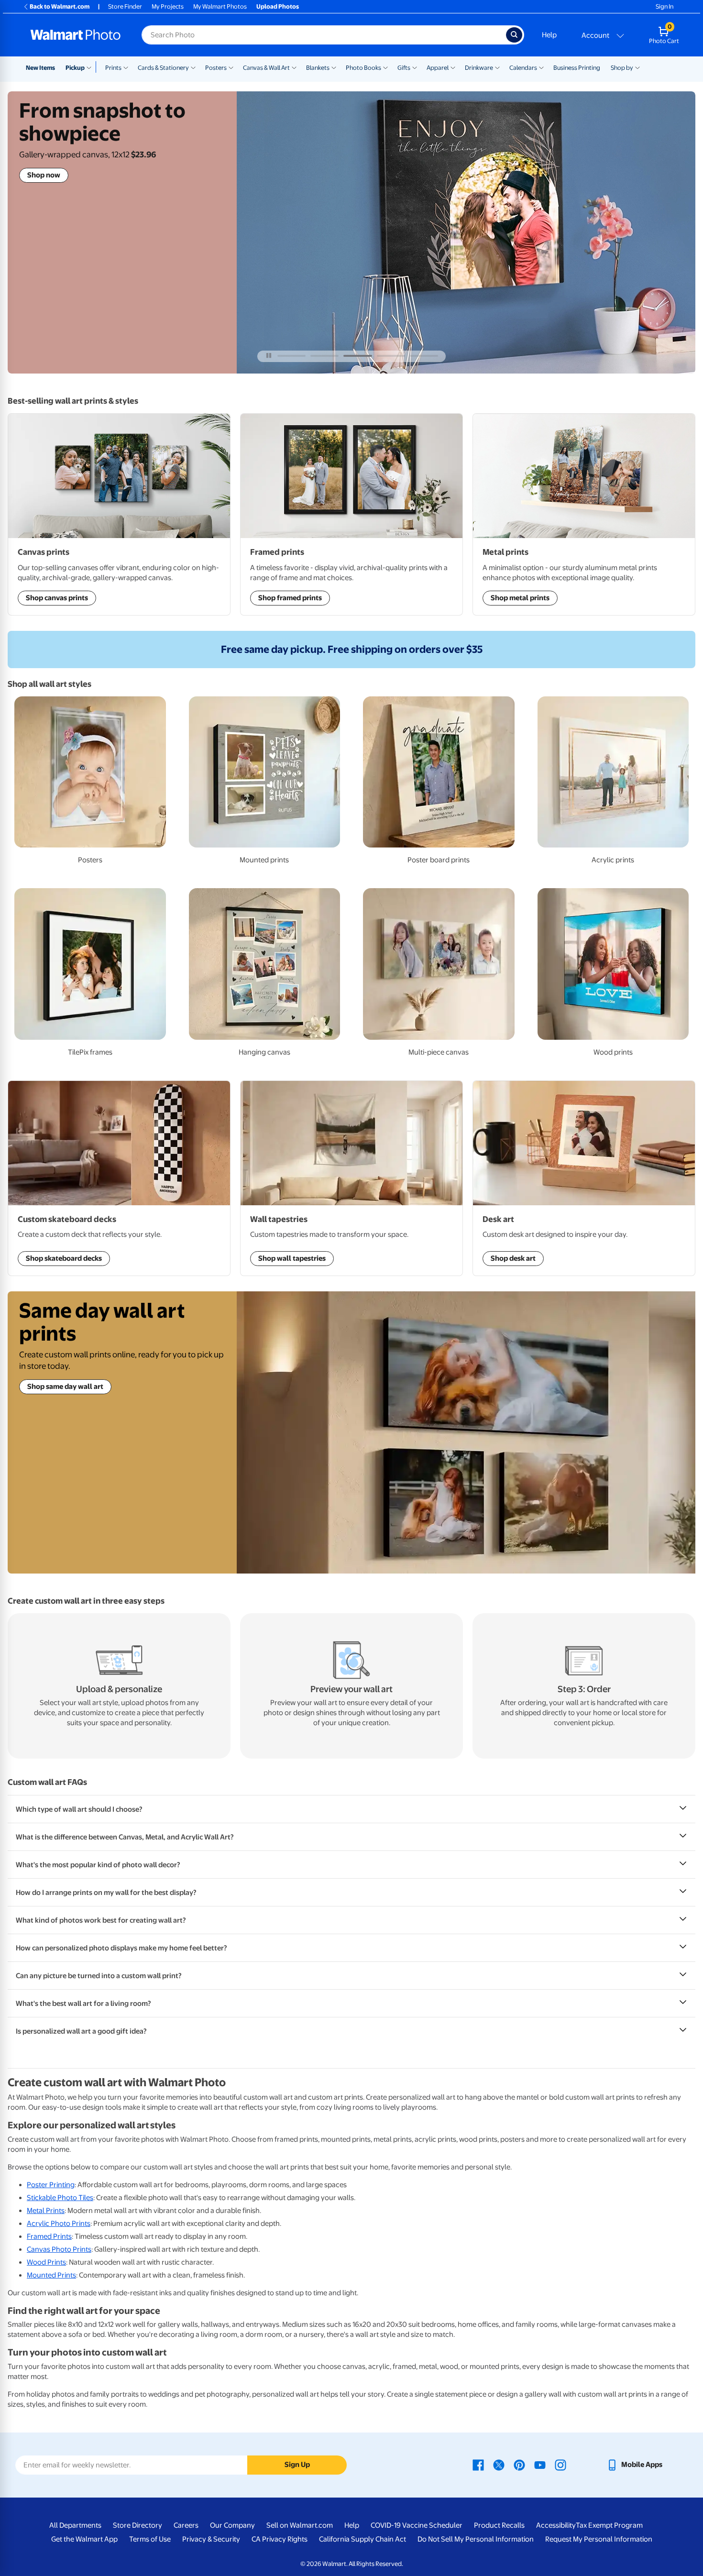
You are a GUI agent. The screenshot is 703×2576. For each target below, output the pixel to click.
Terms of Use (150, 2539)
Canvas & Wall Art (266, 68)
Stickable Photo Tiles (60, 2198)
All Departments (75, 2525)
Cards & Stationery (163, 68)
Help (549, 35)
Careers (186, 2525)
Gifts (404, 68)
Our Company (232, 2525)
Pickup (75, 68)
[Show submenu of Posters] (231, 67)
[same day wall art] (466, 1432)
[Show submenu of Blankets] (334, 67)
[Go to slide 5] (424, 356)
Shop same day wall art (65, 1387)
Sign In (665, 6)
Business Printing (577, 68)
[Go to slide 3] (357, 356)
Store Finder (125, 6)
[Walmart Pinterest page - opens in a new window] (519, 2465)
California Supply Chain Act (362, 2539)
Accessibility (556, 2525)
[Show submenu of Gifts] (415, 67)
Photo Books (363, 68)
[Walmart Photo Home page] (76, 35)
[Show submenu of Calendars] (541, 67)
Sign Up (297, 2465)
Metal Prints (46, 2211)
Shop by (622, 68)
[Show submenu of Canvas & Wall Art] (294, 67)
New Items (40, 68)
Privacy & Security (211, 2539)
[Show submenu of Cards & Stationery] (193, 67)
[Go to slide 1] (291, 356)
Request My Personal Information (599, 2539)
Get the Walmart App (84, 2539)
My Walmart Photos (220, 6)
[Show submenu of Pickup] (91, 67)
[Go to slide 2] (324, 356)
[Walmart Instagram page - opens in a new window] (560, 2465)
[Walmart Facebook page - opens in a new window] (478, 2465)
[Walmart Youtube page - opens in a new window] (540, 2465)
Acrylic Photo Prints (59, 2224)
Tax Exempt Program (609, 2525)
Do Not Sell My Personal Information (476, 2539)
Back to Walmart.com (60, 6)
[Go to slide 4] (391, 356)
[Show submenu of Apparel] (453, 67)
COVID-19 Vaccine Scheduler (417, 2525)
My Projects (168, 6)
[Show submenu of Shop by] (637, 67)
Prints (113, 68)
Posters (216, 68)
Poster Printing (51, 2185)
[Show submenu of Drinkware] (497, 67)
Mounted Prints (51, 2275)
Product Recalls (499, 2525)
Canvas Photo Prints (59, 2249)
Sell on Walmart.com (300, 2525)
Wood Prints (46, 2262)
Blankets (318, 68)
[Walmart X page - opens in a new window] (499, 2465)
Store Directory (137, 2525)
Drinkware (479, 68)
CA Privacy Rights (280, 2539)
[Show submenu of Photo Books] (385, 67)
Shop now (44, 175)
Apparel (438, 68)
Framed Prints (49, 2236)
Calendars (523, 68)
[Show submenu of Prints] (126, 67)
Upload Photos (278, 6)
